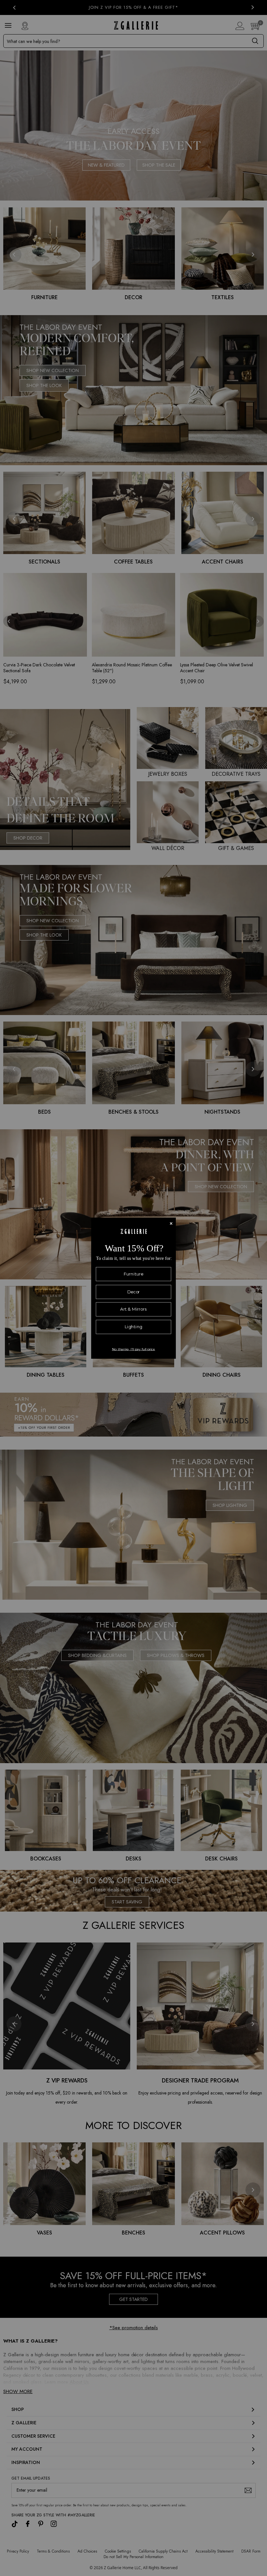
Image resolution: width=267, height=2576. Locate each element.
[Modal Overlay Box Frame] (133, 1288)
